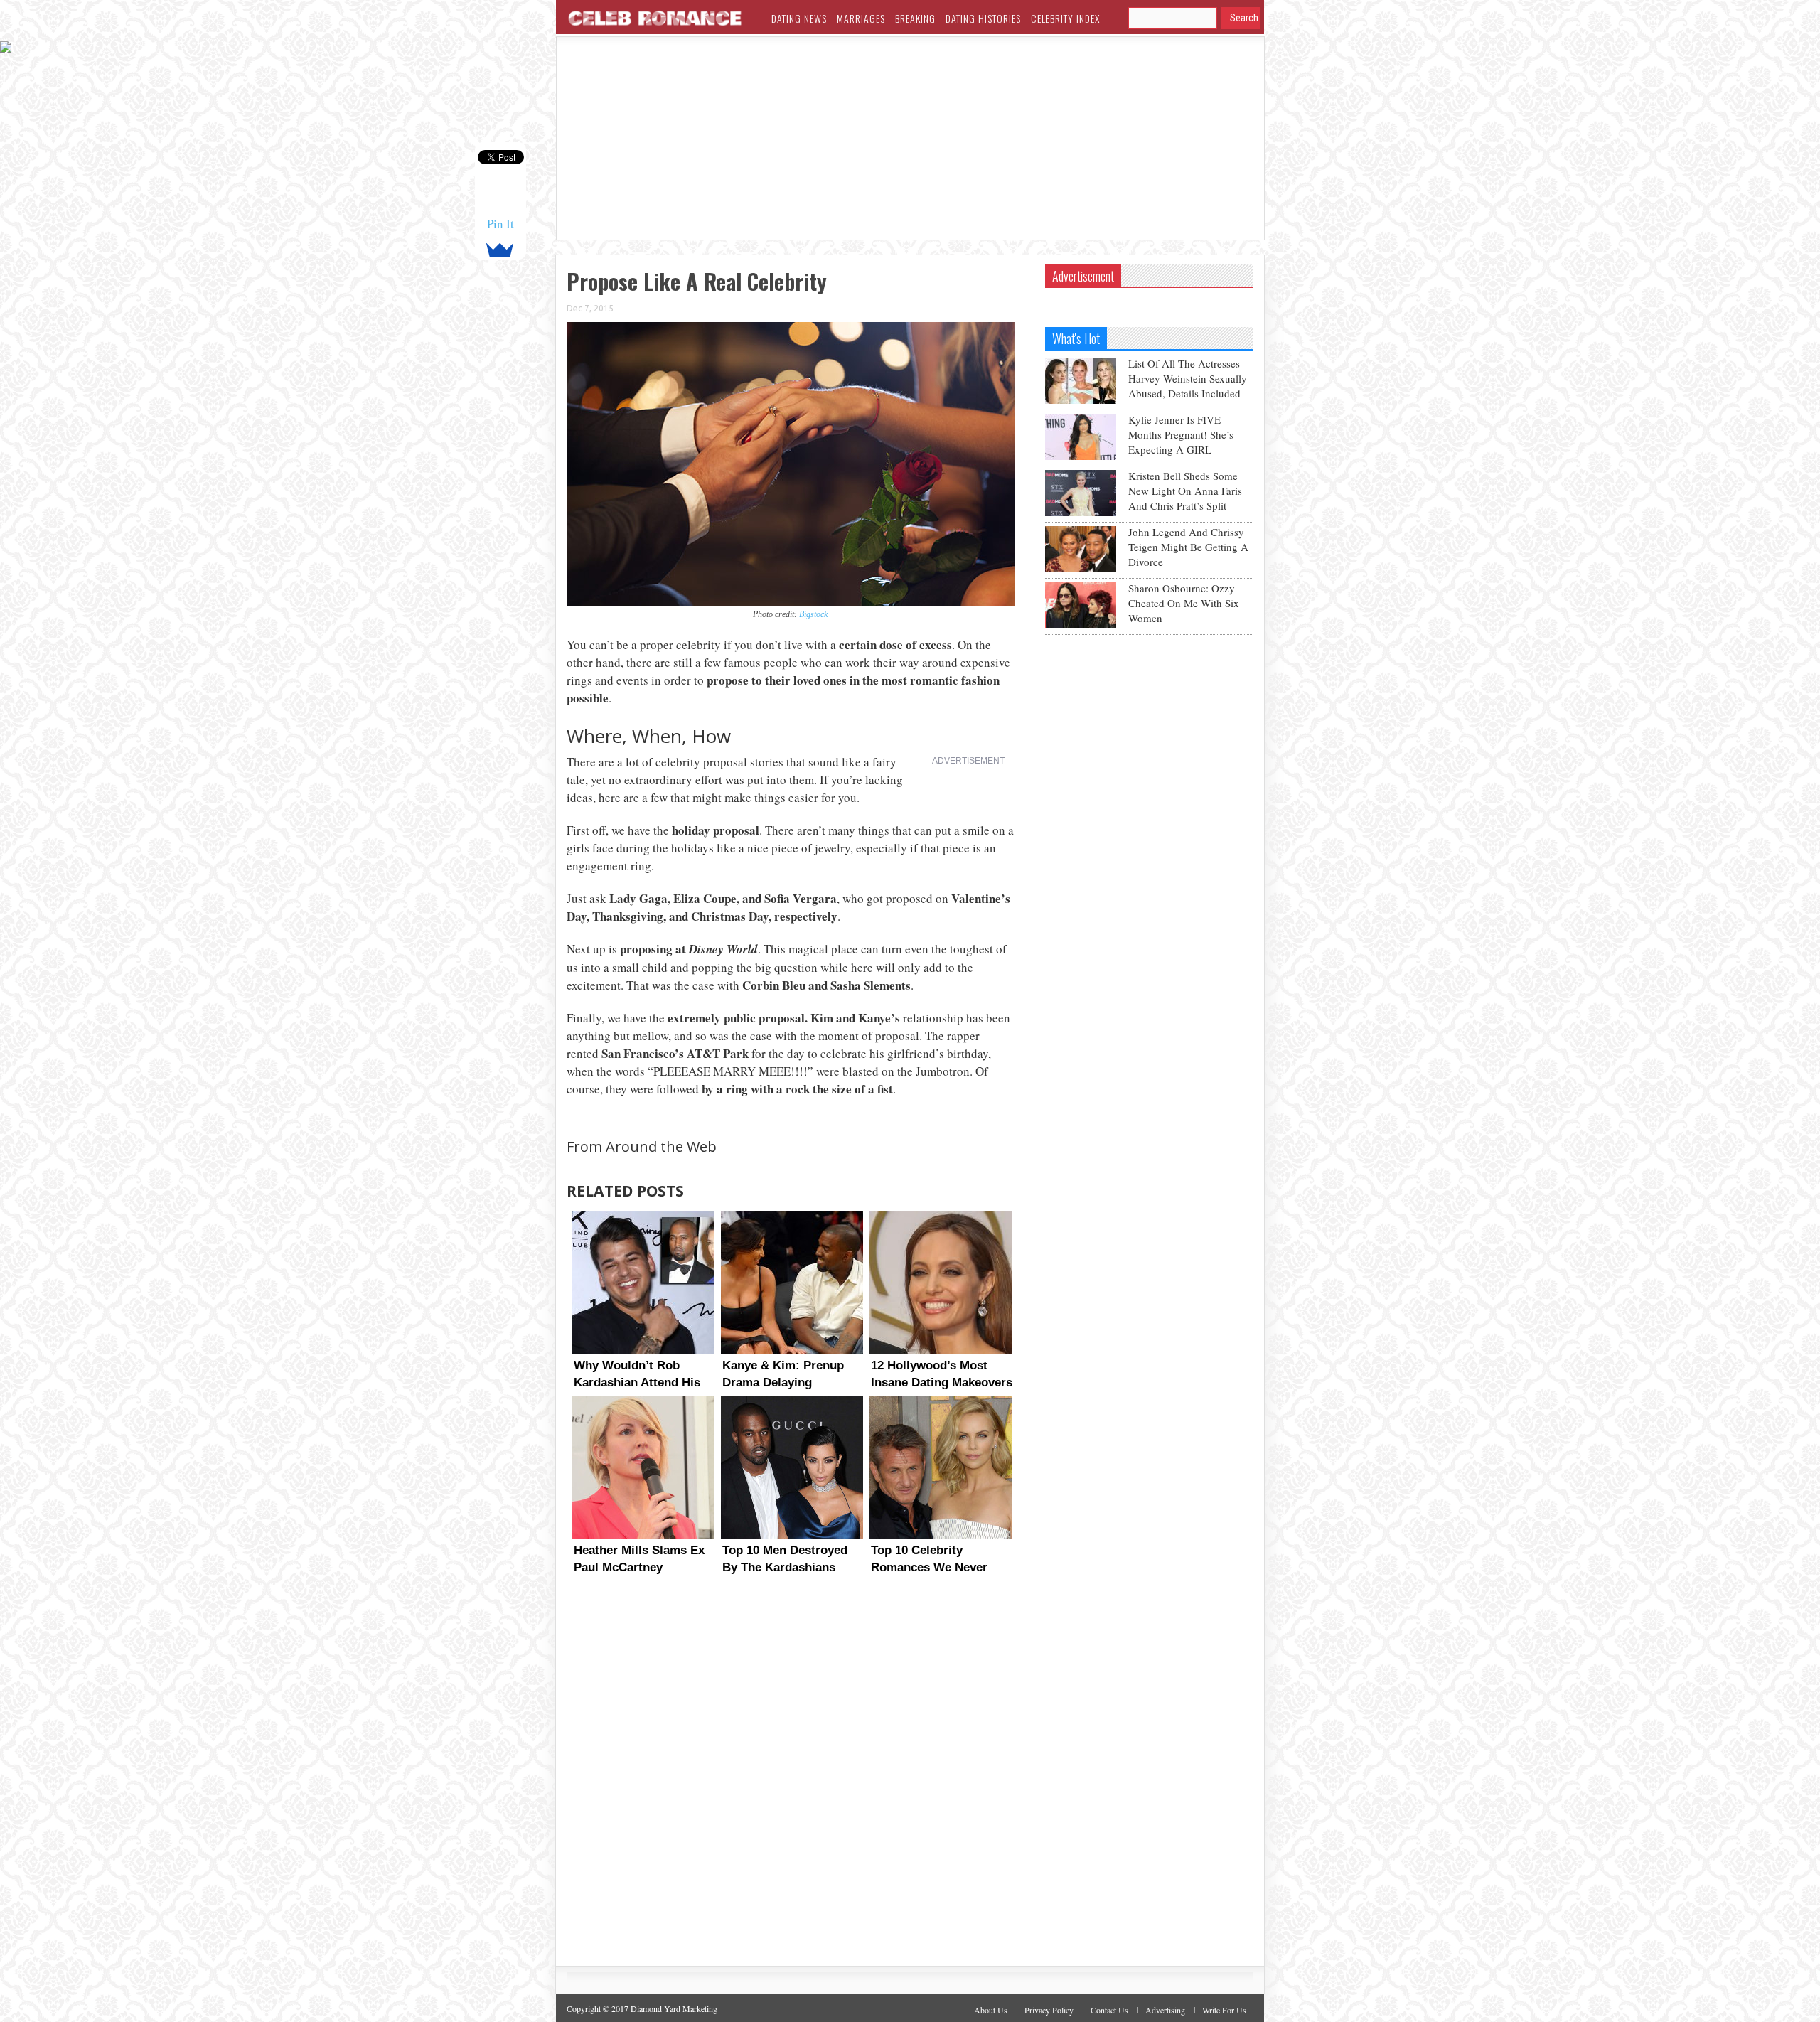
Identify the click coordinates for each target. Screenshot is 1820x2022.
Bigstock (813, 614)
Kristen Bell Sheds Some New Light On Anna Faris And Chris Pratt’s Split (1185, 491)
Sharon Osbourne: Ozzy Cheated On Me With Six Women (1184, 603)
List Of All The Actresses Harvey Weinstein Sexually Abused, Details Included (1188, 378)
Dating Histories (983, 18)
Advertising (1165, 2010)
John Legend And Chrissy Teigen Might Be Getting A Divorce (1188, 547)
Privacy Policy (1049, 2010)
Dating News (799, 18)
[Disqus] (791, 1784)
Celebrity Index (1065, 18)
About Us (991, 2010)
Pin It (500, 224)
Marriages (861, 18)
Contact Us (1109, 2010)
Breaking (915, 18)
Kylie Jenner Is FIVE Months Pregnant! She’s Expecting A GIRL (1181, 434)
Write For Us (1224, 2010)
